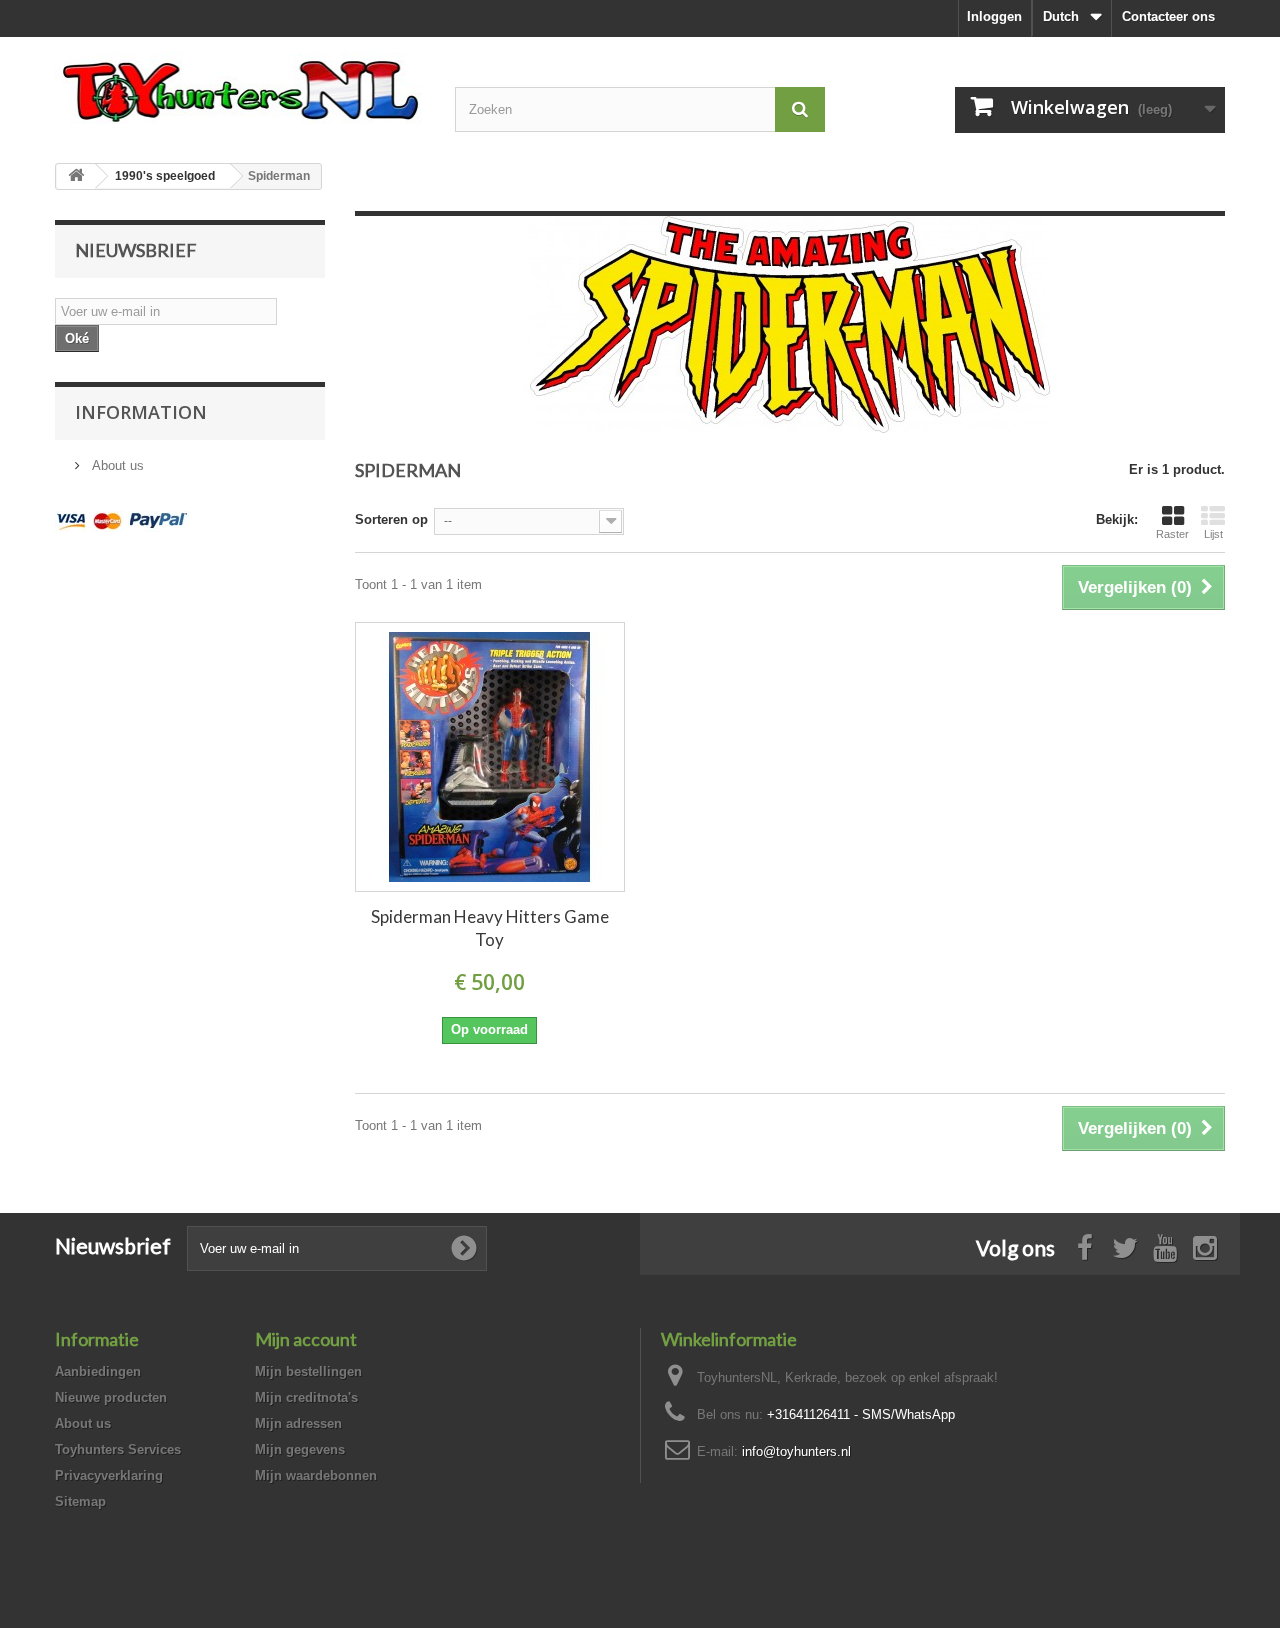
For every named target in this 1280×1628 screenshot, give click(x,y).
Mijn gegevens (300, 1449)
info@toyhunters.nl (796, 1451)
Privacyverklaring (109, 1475)
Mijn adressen (298, 1423)
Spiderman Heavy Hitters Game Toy (490, 928)
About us (116, 465)
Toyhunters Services (118, 1449)
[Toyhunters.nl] (240, 88)
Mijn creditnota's (306, 1397)
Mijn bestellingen (308, 1371)
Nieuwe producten (111, 1397)
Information (141, 412)
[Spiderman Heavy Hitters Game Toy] (490, 757)
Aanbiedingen (98, 1371)
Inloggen (994, 16)
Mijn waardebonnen (316, 1475)
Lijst (1213, 534)
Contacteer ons (1168, 16)
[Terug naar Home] (76, 176)
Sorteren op (391, 519)
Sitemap (80, 1501)
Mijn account (306, 1339)
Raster (1172, 534)
